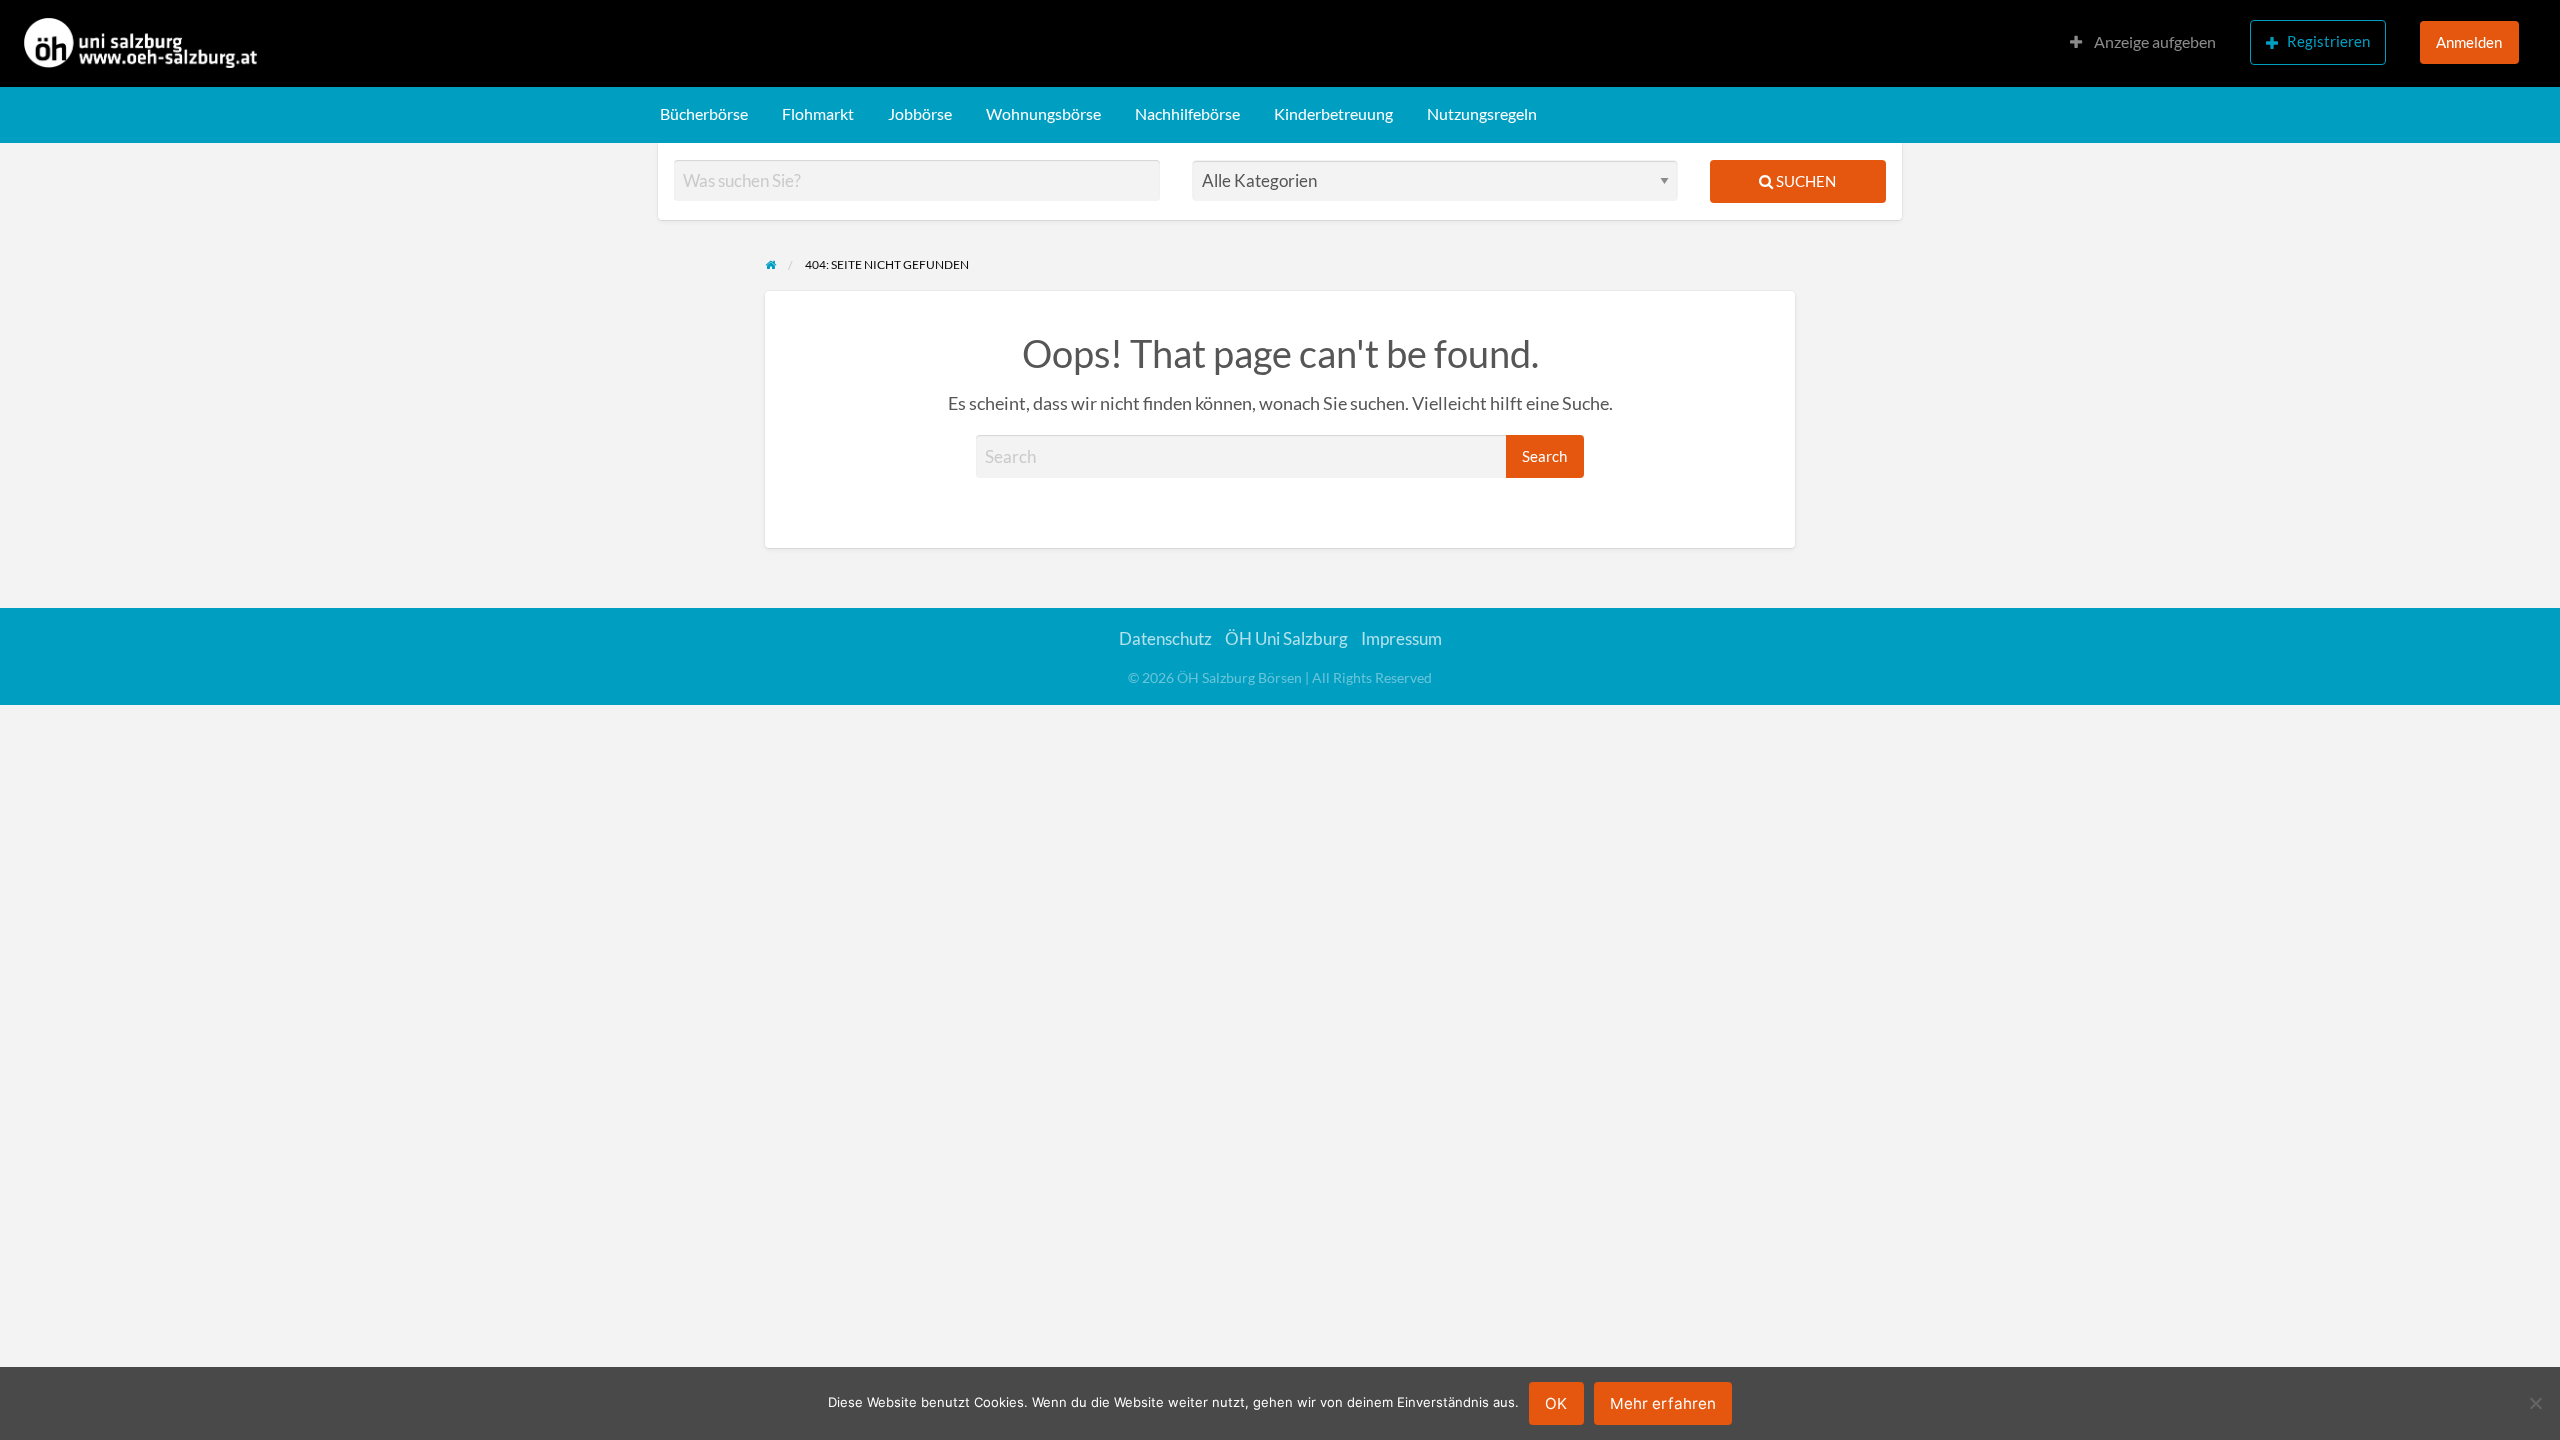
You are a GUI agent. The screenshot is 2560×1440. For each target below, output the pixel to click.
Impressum (1401, 638)
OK (1556, 1403)
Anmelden (2469, 42)
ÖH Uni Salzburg (1286, 638)
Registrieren (2328, 41)
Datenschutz (1165, 638)
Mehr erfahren (1663, 1403)
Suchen (1804, 181)
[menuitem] (2143, 43)
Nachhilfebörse (1187, 114)
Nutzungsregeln (1482, 114)
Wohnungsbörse (1043, 114)
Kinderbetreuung (1333, 114)
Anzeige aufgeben (2153, 42)
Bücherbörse (704, 114)
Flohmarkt (818, 114)
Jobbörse (920, 114)
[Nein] (2535, 1403)
